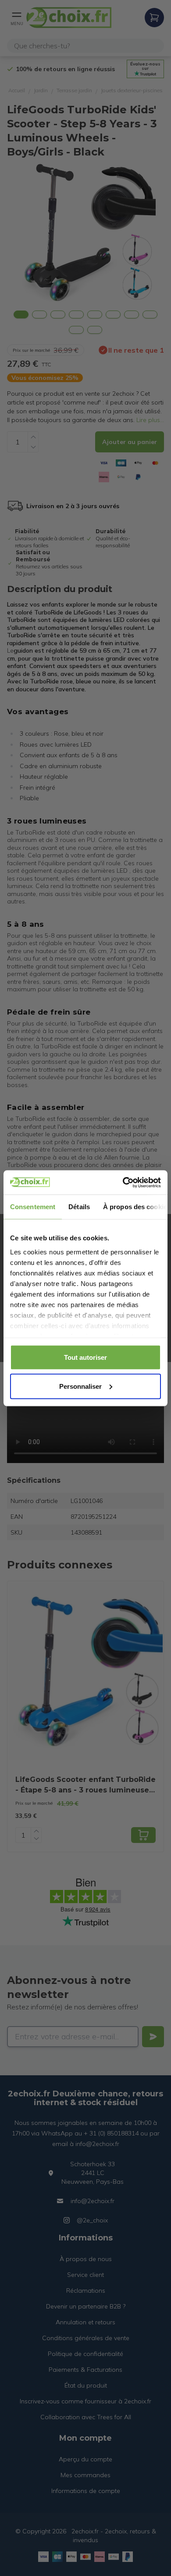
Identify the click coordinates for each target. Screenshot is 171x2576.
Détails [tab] (79, 1207)
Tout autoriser (85, 1357)
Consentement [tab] (33, 1207)
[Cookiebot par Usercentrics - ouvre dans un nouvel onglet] (123, 1182)
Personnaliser (80, 1386)
